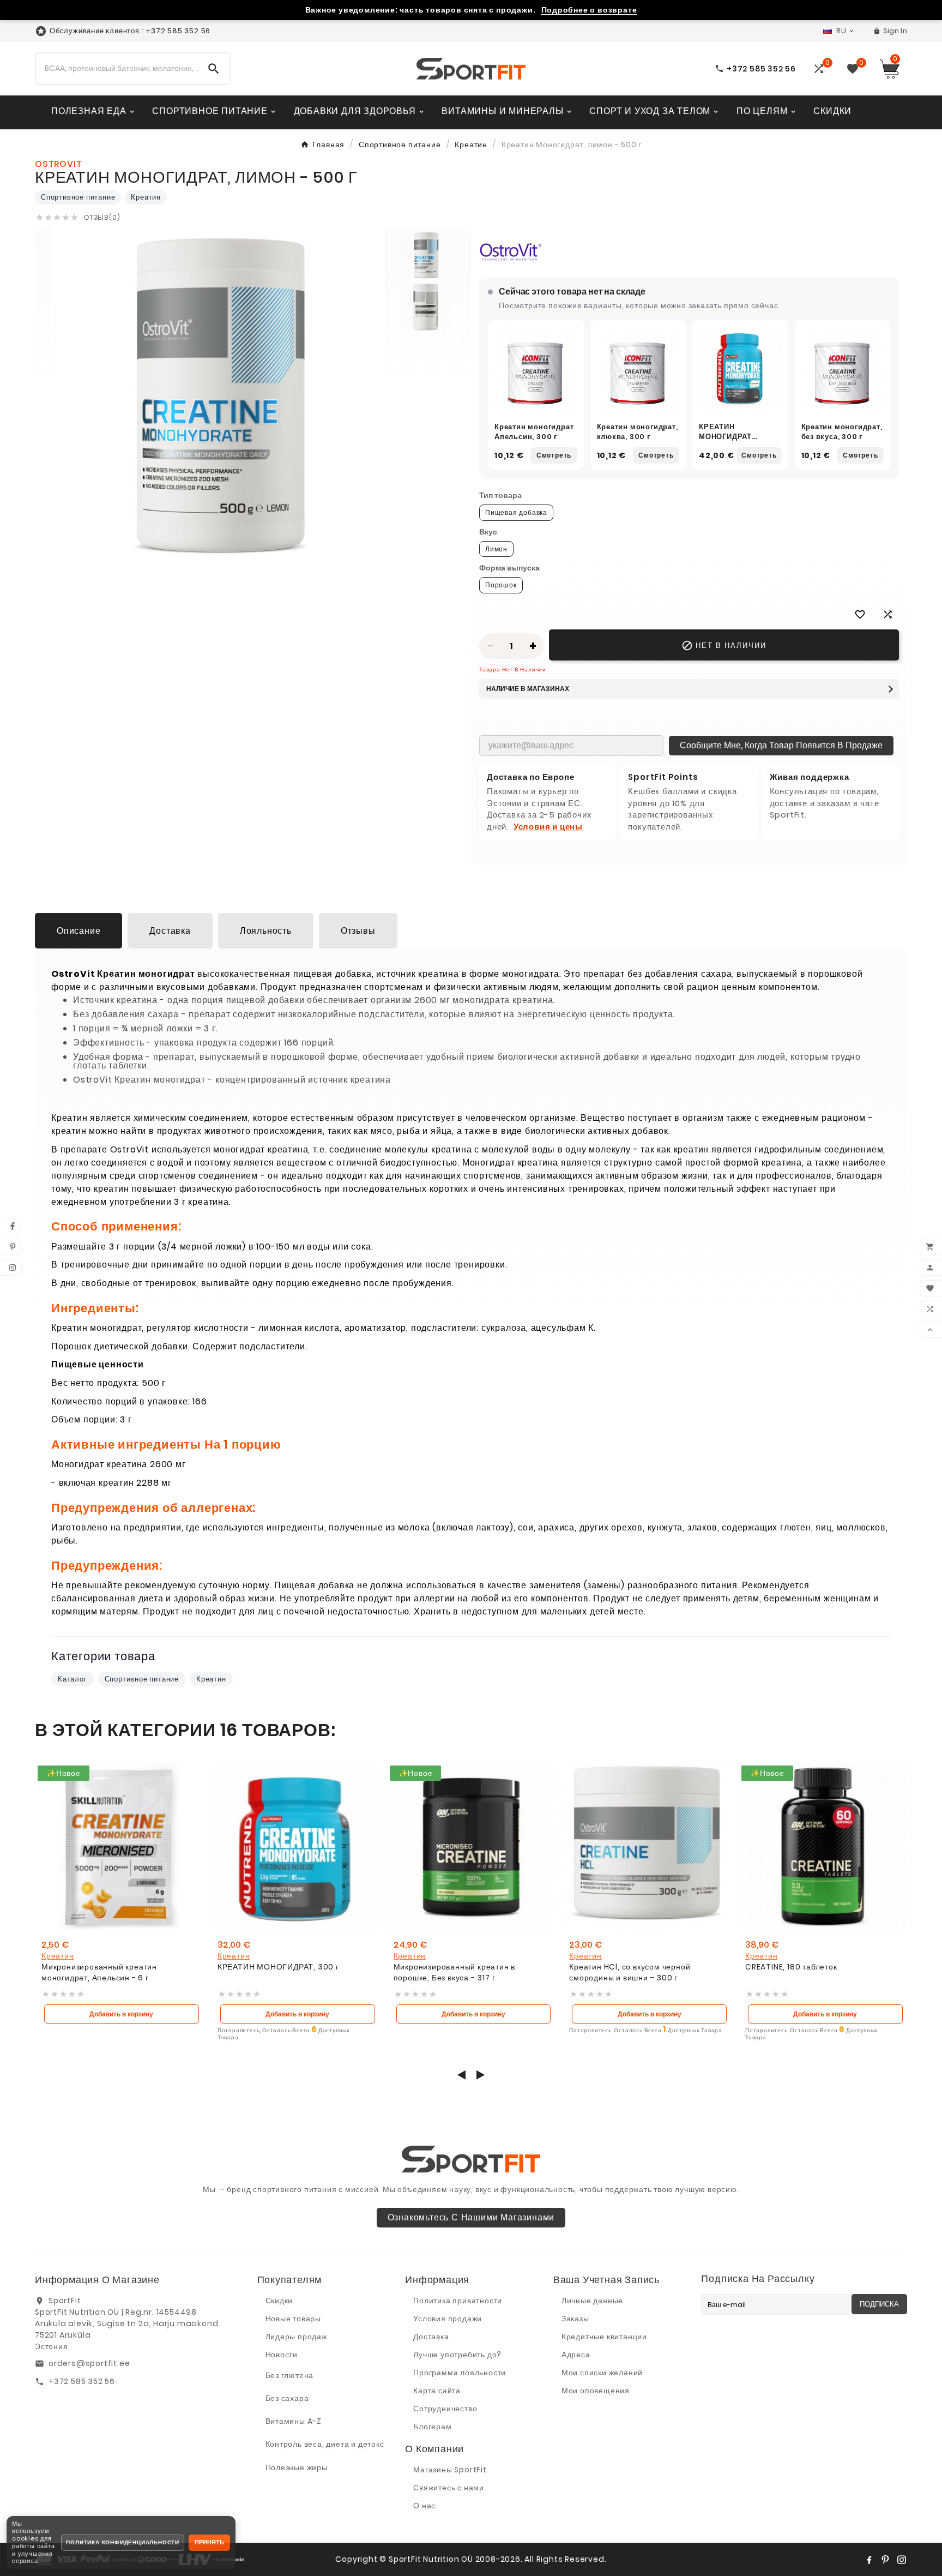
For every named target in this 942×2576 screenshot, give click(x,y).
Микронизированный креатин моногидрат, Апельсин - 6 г (99, 1972)
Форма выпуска (509, 568)
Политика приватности (458, 2301)
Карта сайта (437, 2391)
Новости (282, 2355)
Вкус (488, 532)
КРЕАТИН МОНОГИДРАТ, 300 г (278, 1967)
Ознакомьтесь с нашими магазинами (471, 2217)
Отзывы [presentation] (358, 931)
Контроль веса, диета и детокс (325, 2444)
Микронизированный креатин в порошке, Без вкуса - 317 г (455, 1972)
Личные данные (592, 2301)
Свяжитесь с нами (449, 2488)
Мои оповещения (596, 2391)
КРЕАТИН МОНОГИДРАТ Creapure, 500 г (732, 436)
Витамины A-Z (294, 2421)
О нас (424, 2506)
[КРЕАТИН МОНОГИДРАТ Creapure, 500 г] (740, 368)
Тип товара (500, 495)
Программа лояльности (460, 2373)
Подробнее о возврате (589, 10)
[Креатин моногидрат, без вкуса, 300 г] (843, 368)
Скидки (279, 2301)
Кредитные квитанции (604, 2337)
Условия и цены (548, 827)
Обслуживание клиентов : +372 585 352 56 (130, 31)
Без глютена (290, 2375)
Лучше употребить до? (457, 2355)
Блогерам (432, 2427)
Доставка (431, 2337)
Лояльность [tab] (266, 931)
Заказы (575, 2319)
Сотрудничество (445, 2409)
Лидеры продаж (296, 2337)
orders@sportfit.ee (89, 2363)
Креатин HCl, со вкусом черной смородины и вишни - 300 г (630, 1972)
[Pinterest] (885, 2560)
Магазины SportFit (450, 2470)
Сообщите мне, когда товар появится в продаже (781, 745)
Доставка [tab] (170, 931)
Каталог (73, 1679)
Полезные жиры (297, 2467)
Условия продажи (448, 2319)
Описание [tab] (78, 931)
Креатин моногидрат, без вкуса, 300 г (842, 432)
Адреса (576, 2355)
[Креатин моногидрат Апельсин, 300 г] (536, 368)
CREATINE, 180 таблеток (791, 1967)
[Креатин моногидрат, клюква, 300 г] (638, 368)
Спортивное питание (78, 197)
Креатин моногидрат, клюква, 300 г (638, 432)
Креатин (146, 197)
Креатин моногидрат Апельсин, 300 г (534, 432)
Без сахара (287, 2398)
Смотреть (554, 455)
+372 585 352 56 (82, 2381)
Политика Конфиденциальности (123, 2542)
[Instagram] (902, 2560)
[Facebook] (869, 2560)
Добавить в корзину (121, 2014)
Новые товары (294, 2319)
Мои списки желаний (602, 2373)
